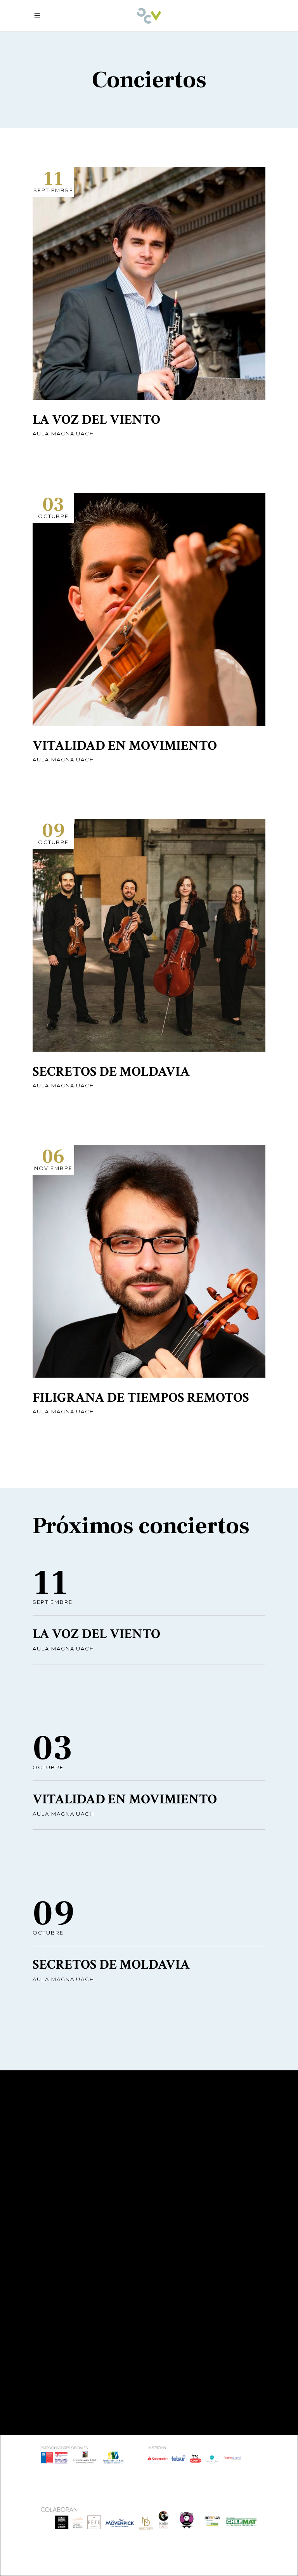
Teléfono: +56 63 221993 (79, 2360)
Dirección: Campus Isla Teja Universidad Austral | (86, 2326)
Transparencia (59, 2192)
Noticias (48, 2215)
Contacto (51, 2203)
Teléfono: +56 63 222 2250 (204, 2222)
